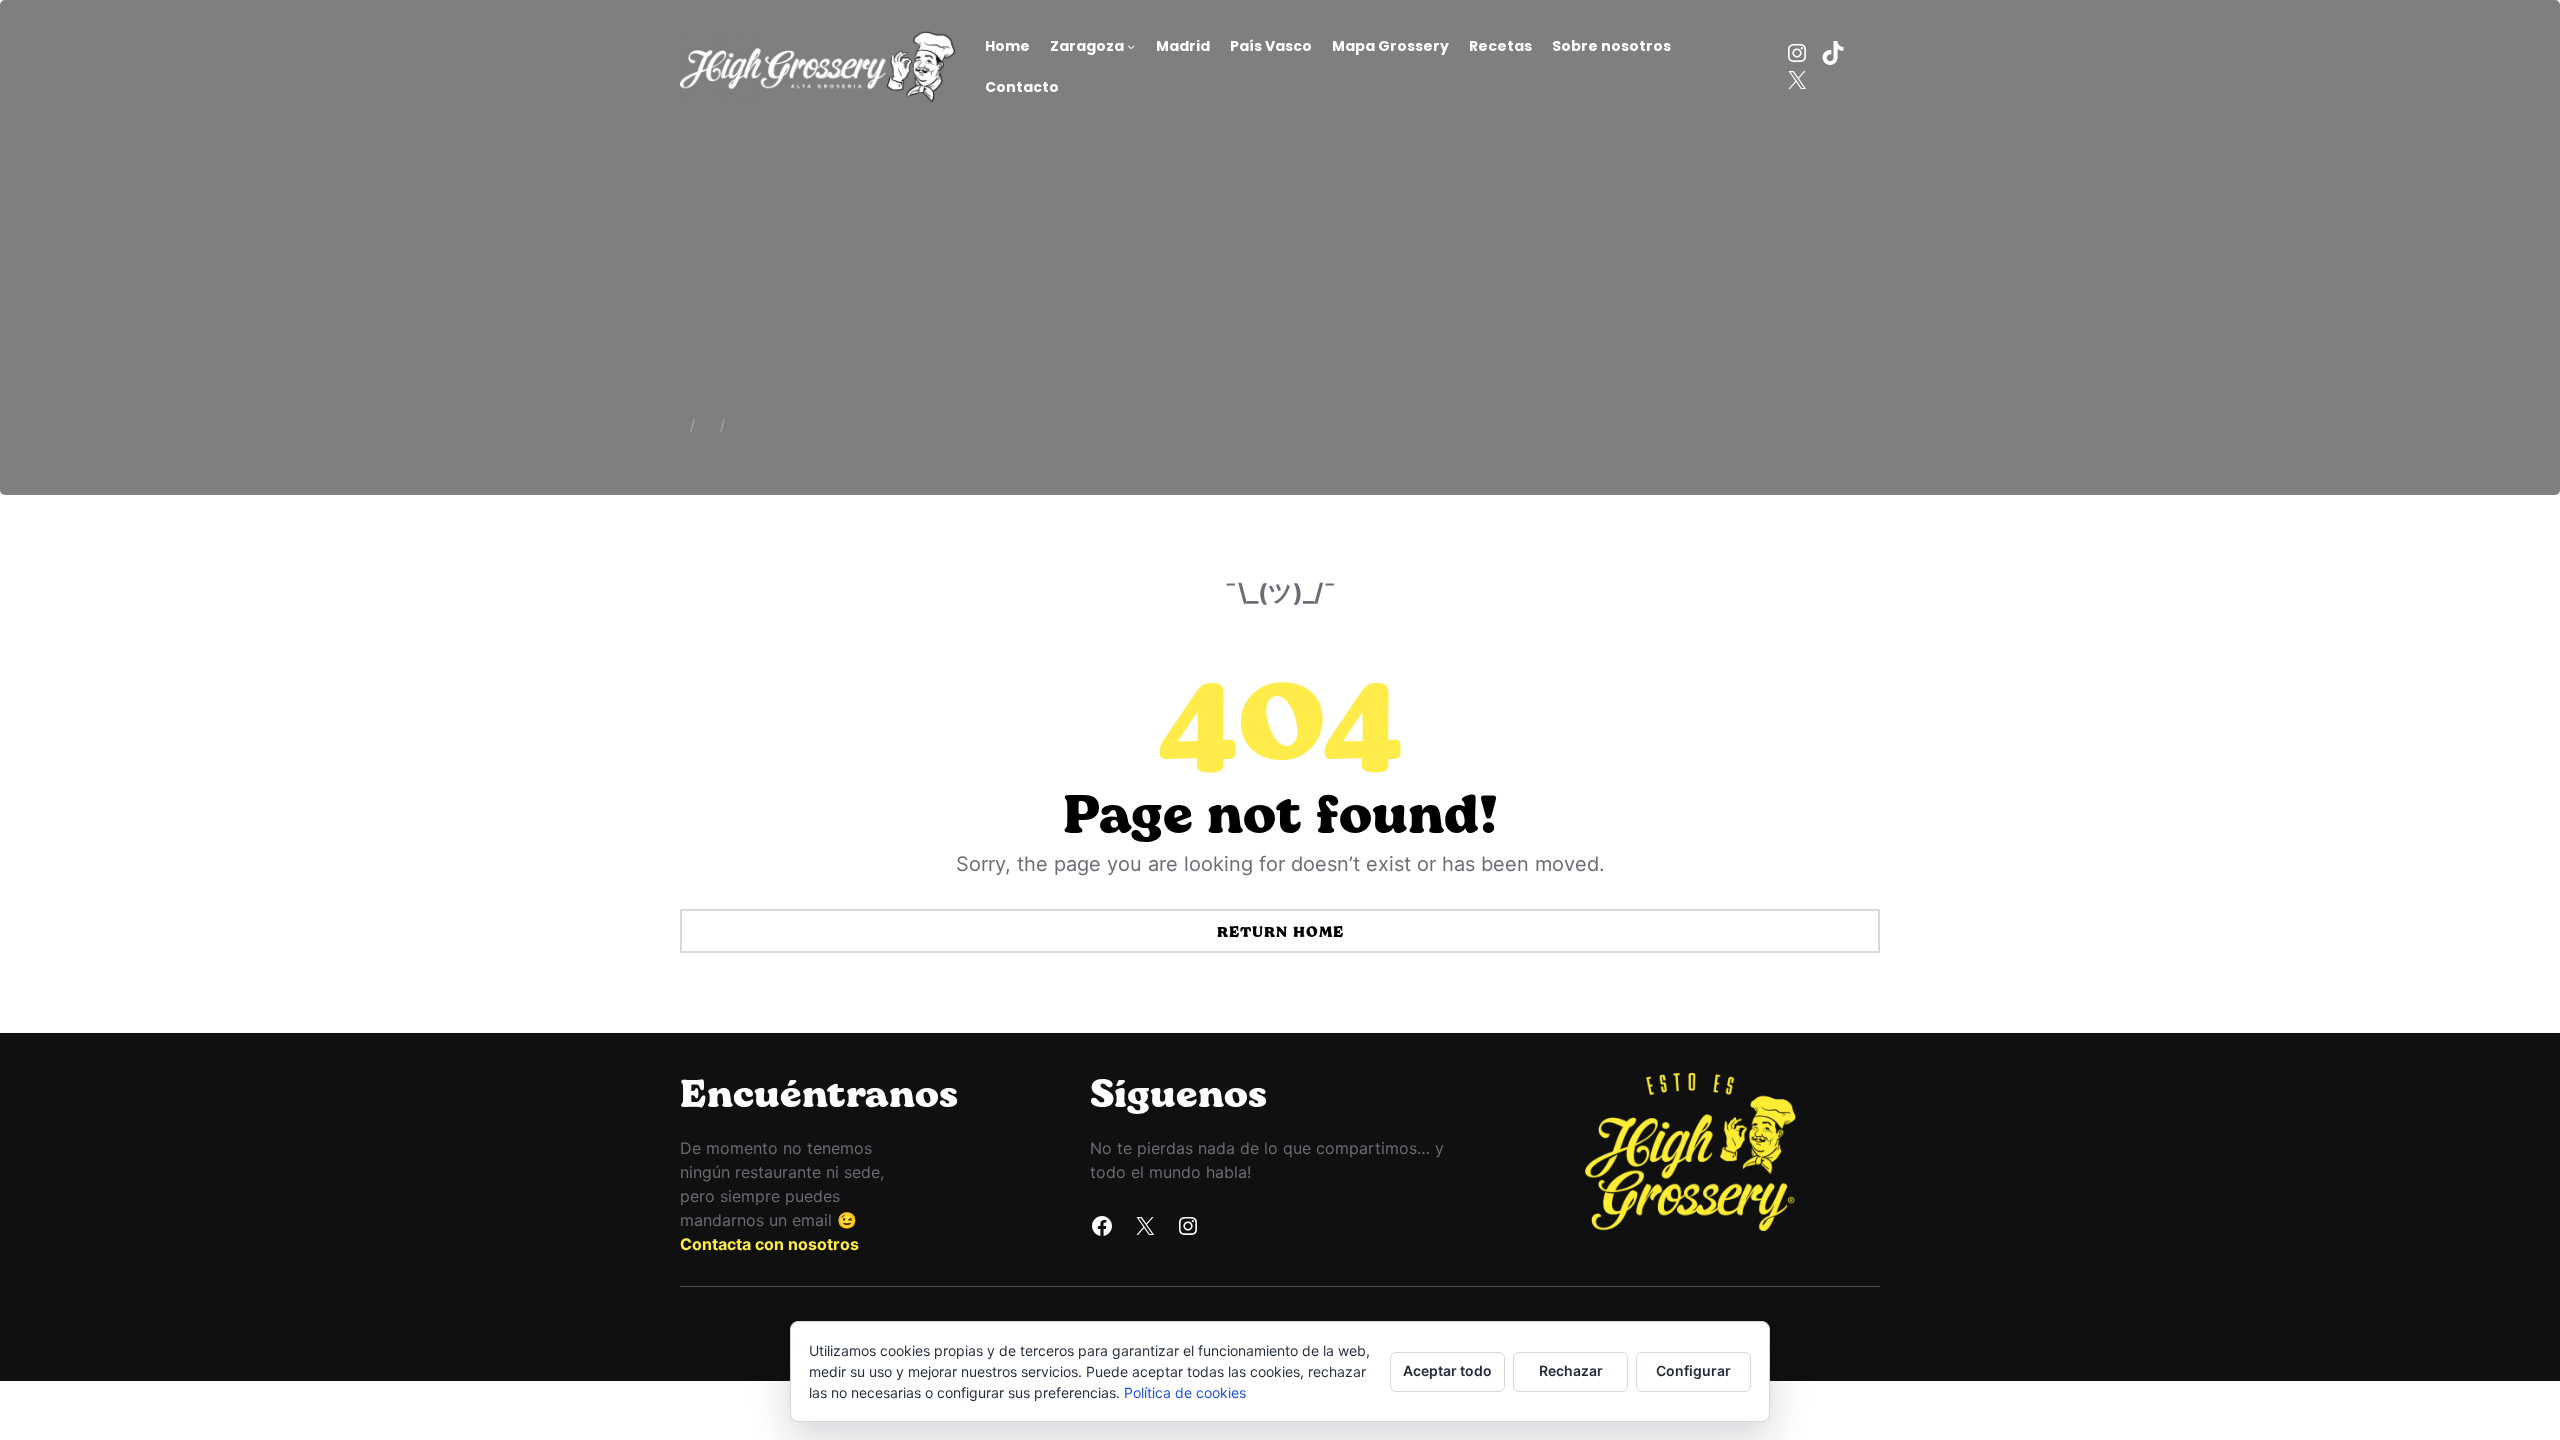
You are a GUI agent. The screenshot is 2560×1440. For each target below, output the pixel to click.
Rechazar (1571, 1370)
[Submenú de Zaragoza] (1131, 46)
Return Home (1280, 931)
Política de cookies (1185, 1392)
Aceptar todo (1447, 1370)
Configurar (1693, 1370)
